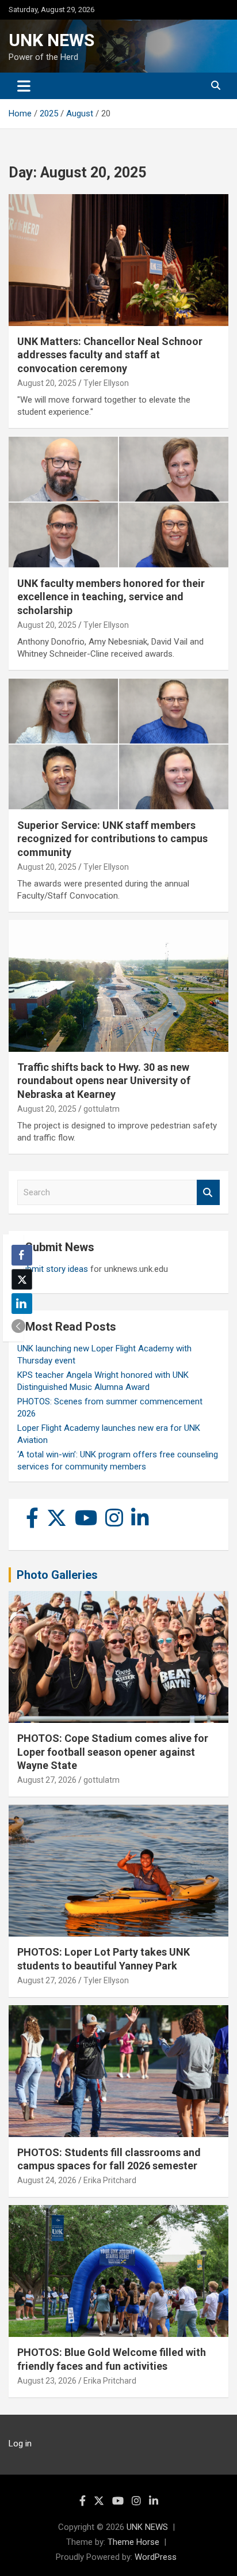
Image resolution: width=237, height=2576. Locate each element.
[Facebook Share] (22, 1255)
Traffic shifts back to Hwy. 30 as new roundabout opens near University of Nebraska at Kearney (104, 1081)
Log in (20, 2444)
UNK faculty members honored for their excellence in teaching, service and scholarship (111, 597)
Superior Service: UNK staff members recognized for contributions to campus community (112, 839)
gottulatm (102, 1109)
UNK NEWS (51, 40)
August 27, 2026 (47, 1780)
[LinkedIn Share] (22, 1304)
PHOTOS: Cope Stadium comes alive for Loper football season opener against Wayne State (113, 1752)
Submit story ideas (53, 1269)
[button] (18, 1326)
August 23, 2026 (47, 2381)
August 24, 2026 (47, 2180)
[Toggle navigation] (24, 86)
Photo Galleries (57, 1575)
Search (208, 1193)
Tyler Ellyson (106, 383)
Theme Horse (133, 2542)
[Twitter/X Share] (22, 1279)
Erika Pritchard (110, 2180)
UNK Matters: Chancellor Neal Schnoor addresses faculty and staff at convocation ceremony (110, 355)
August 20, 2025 (47, 383)
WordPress (156, 2557)
